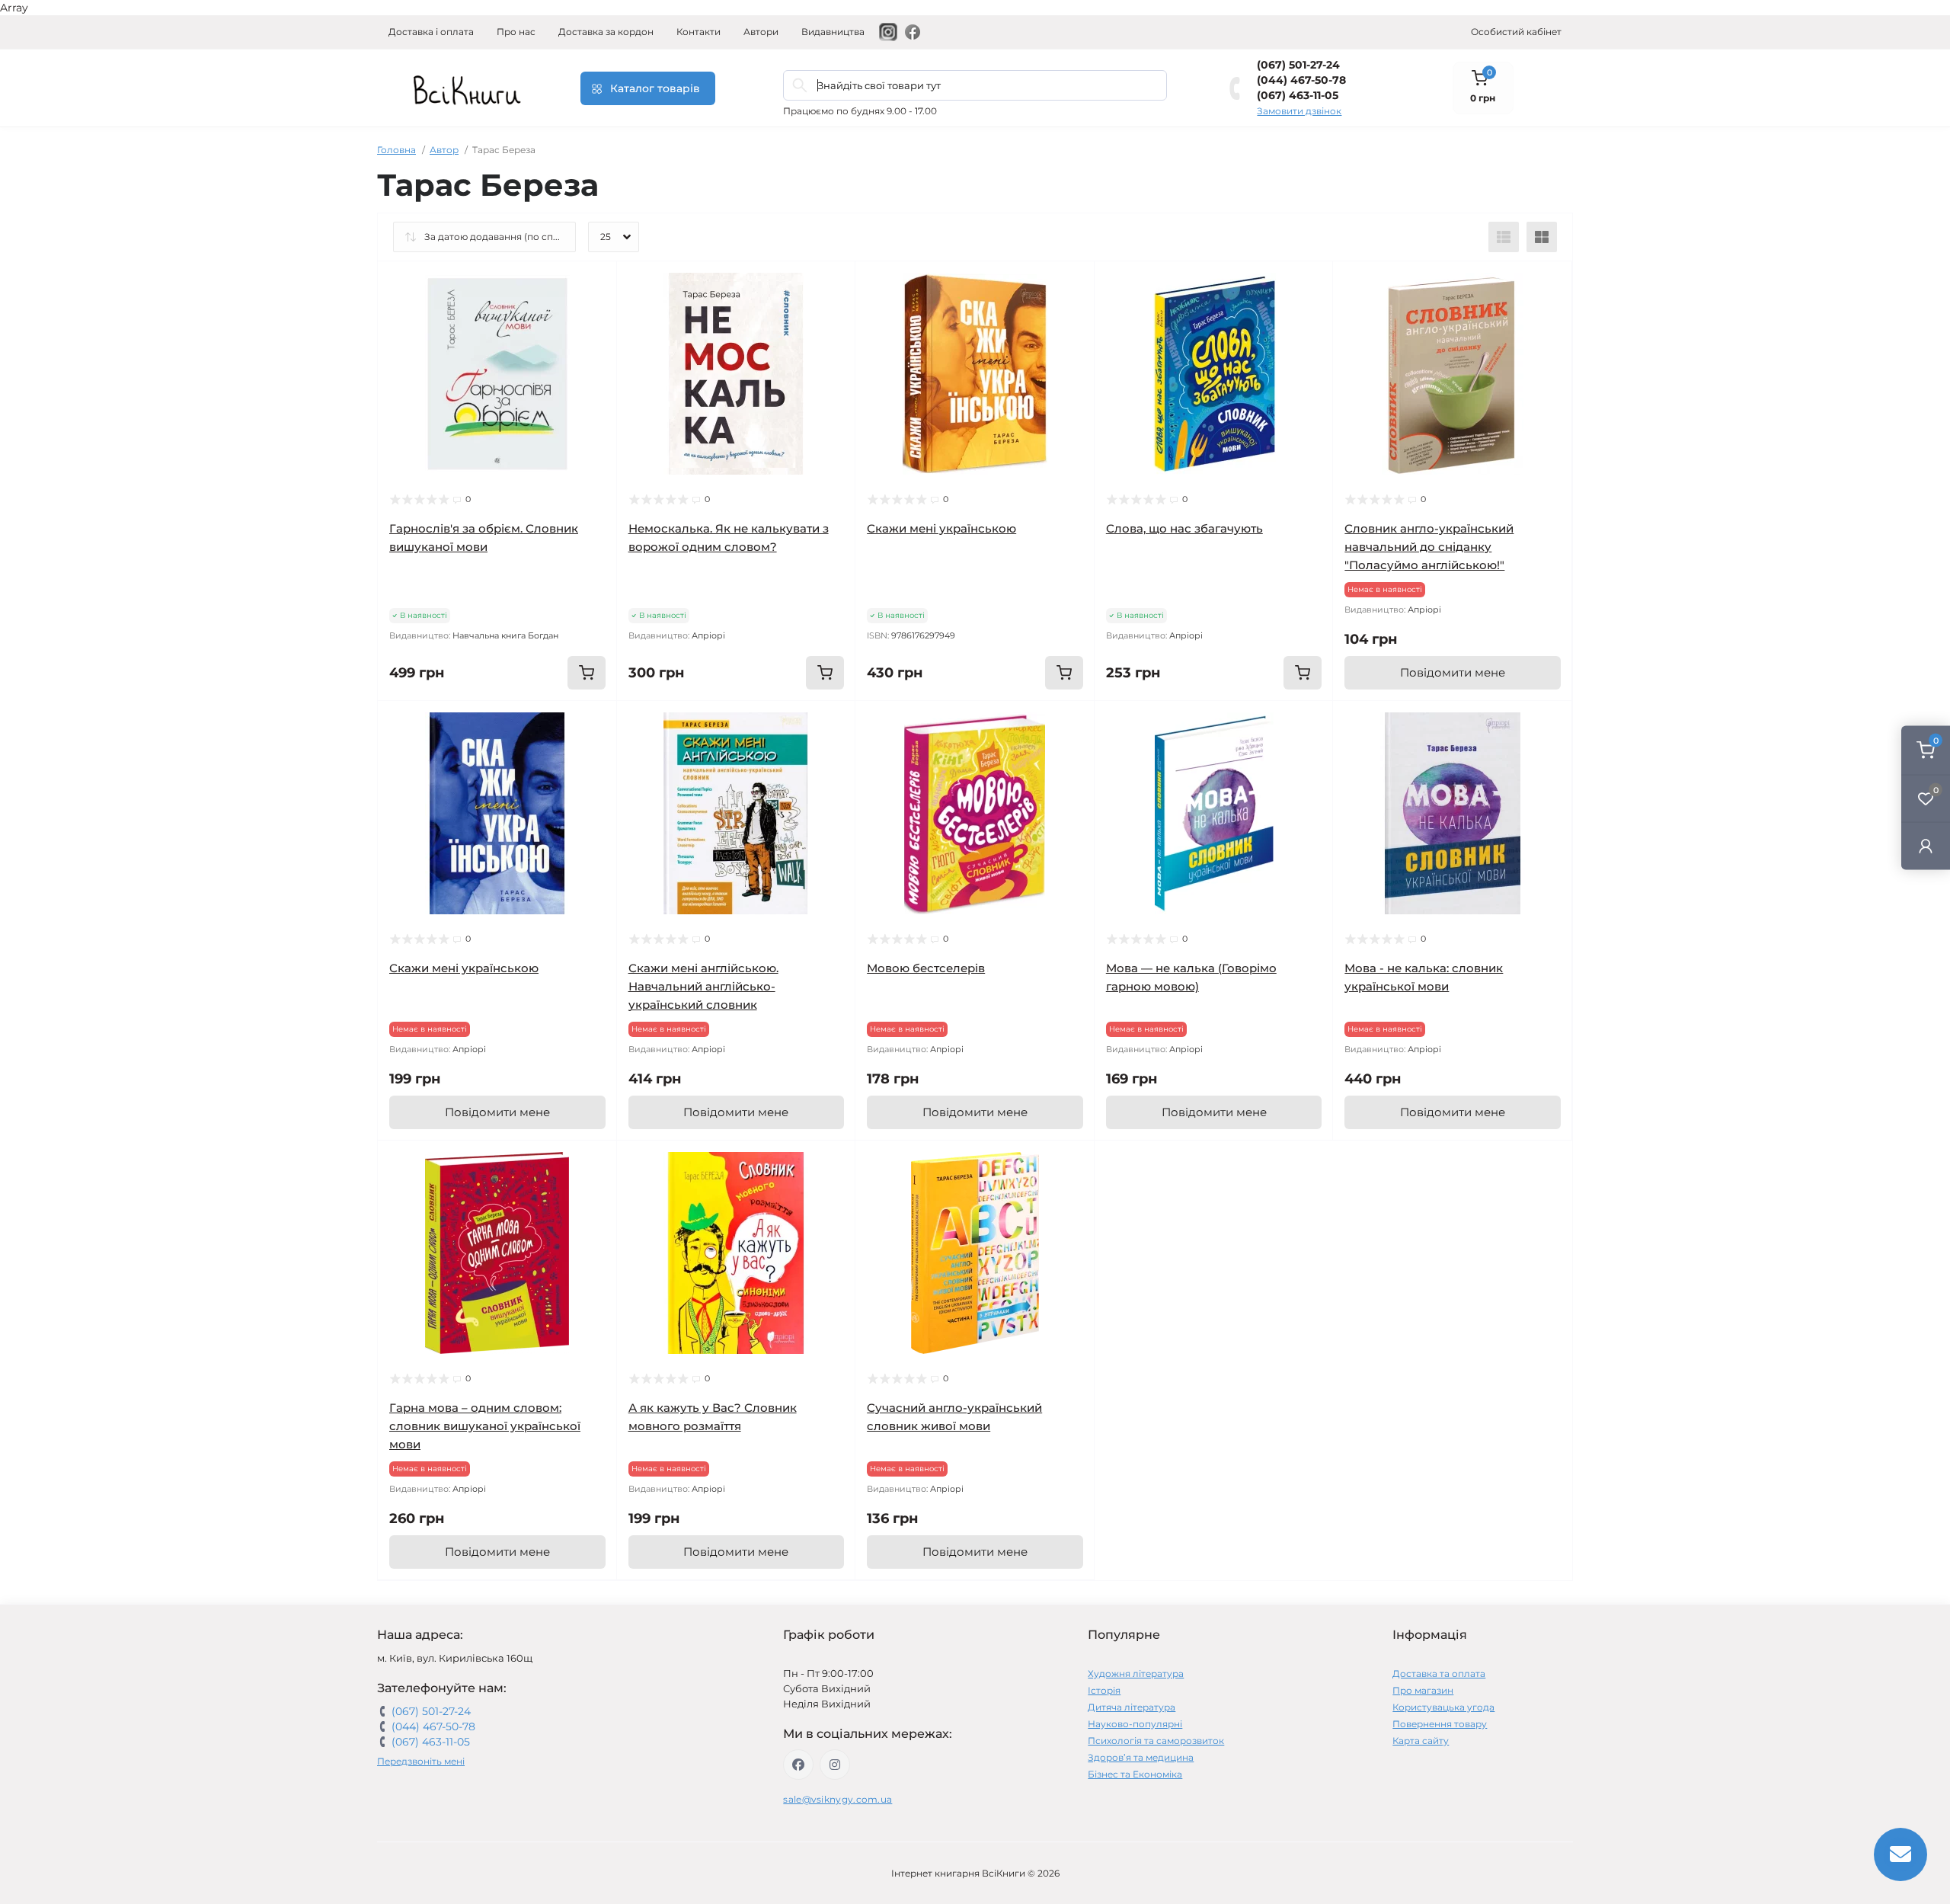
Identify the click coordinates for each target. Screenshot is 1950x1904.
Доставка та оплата (1439, 1674)
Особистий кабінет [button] (1516, 32)
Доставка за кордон (606, 32)
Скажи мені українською (941, 528)
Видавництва (833, 32)
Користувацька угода (1443, 1707)
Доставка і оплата (431, 32)
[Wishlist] (594, 313)
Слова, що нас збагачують (1184, 528)
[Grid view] (1542, 237)
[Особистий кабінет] (1926, 846)
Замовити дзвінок (1299, 111)
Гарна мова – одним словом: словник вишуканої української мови (485, 1426)
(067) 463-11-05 (1298, 95)
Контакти (698, 32)
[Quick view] (594, 284)
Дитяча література (1132, 1707)
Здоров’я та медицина (1141, 1757)
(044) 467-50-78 (1301, 80)
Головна (396, 150)
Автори (761, 32)
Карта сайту (1421, 1741)
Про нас (516, 32)
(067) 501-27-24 (1298, 65)
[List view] (1504, 237)
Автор (444, 150)
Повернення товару (1440, 1724)
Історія (1104, 1690)
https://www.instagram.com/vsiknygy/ (835, 1765)
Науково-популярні (1135, 1724)
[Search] (800, 85)
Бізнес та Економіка (1135, 1774)
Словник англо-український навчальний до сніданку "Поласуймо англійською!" (1429, 547)
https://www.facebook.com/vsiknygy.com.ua (798, 1765)
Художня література (1136, 1674)
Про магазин (1423, 1690)
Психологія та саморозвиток (1156, 1741)
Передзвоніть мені (421, 1761)
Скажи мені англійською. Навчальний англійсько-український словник (703, 986)
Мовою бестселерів (926, 968)
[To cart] (587, 673)
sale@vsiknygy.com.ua (838, 1799)
